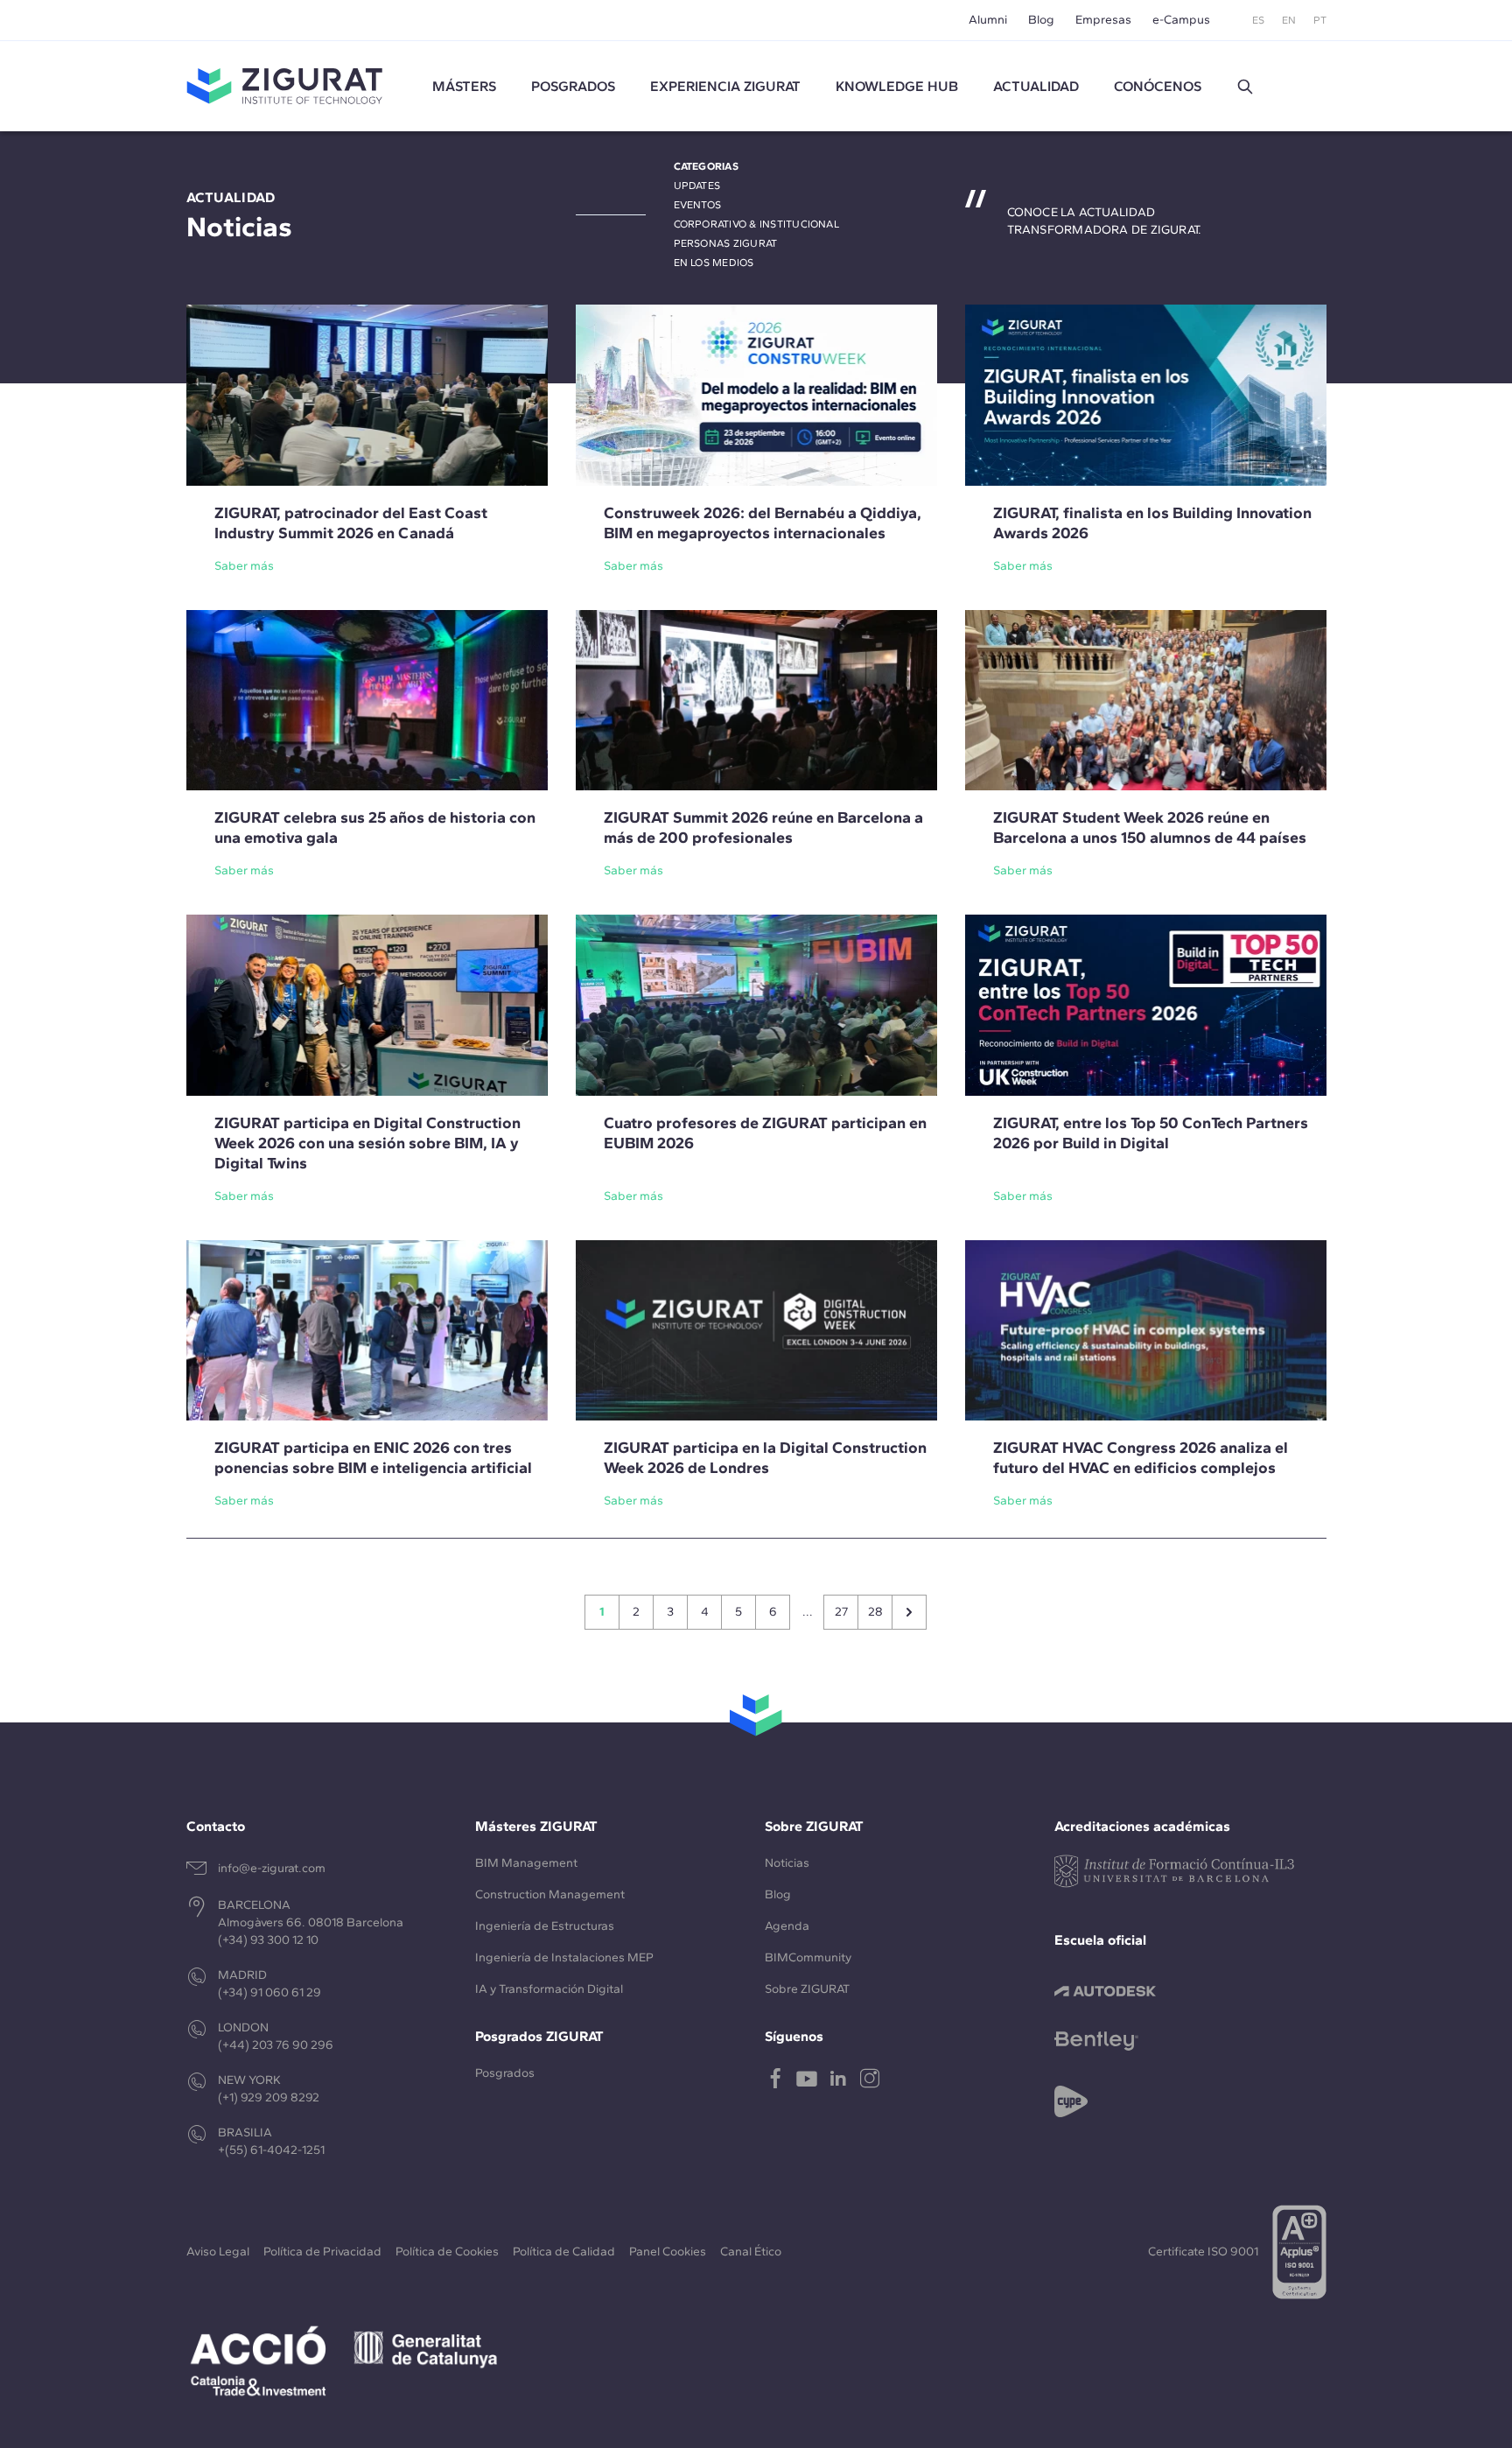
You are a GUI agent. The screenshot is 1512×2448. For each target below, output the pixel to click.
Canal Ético (751, 2252)
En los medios (714, 263)
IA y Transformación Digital (549, 1989)
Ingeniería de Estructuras (545, 1926)
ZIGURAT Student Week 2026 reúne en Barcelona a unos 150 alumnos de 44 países (1150, 828)
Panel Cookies (668, 2252)
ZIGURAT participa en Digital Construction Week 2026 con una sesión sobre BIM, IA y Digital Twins (367, 1143)
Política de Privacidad (322, 2252)
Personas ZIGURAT (726, 243)
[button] (1245, 87)
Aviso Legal (218, 2252)
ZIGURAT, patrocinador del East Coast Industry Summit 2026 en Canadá (351, 523)
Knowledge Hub (897, 86)
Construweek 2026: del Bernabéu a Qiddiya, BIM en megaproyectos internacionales (763, 523)
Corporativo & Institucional (756, 224)
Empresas (1103, 20)
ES (1258, 20)
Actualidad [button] (1036, 86)
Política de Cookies (447, 2252)
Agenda (787, 1926)
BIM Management (526, 1863)
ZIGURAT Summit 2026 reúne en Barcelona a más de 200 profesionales (763, 828)
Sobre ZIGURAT (807, 1989)
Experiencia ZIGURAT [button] (725, 86)
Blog (1041, 20)
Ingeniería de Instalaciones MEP (564, 1957)
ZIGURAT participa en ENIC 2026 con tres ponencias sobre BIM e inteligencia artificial (373, 1458)
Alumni (988, 20)
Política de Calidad (564, 2252)
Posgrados (573, 86)
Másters (464, 86)
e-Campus (1181, 20)
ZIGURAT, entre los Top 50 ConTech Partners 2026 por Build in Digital (1151, 1133)
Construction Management (550, 1894)
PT (1320, 20)
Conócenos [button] (1158, 86)
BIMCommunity (808, 1957)
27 (841, 1612)
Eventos (698, 205)
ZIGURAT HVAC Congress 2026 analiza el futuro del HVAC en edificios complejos (1141, 1458)
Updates (697, 186)
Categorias (706, 166)
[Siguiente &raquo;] (909, 1612)
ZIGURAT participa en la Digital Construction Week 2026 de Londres (765, 1458)
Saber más (244, 566)
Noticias (787, 1863)
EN (1289, 20)
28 (875, 1612)
